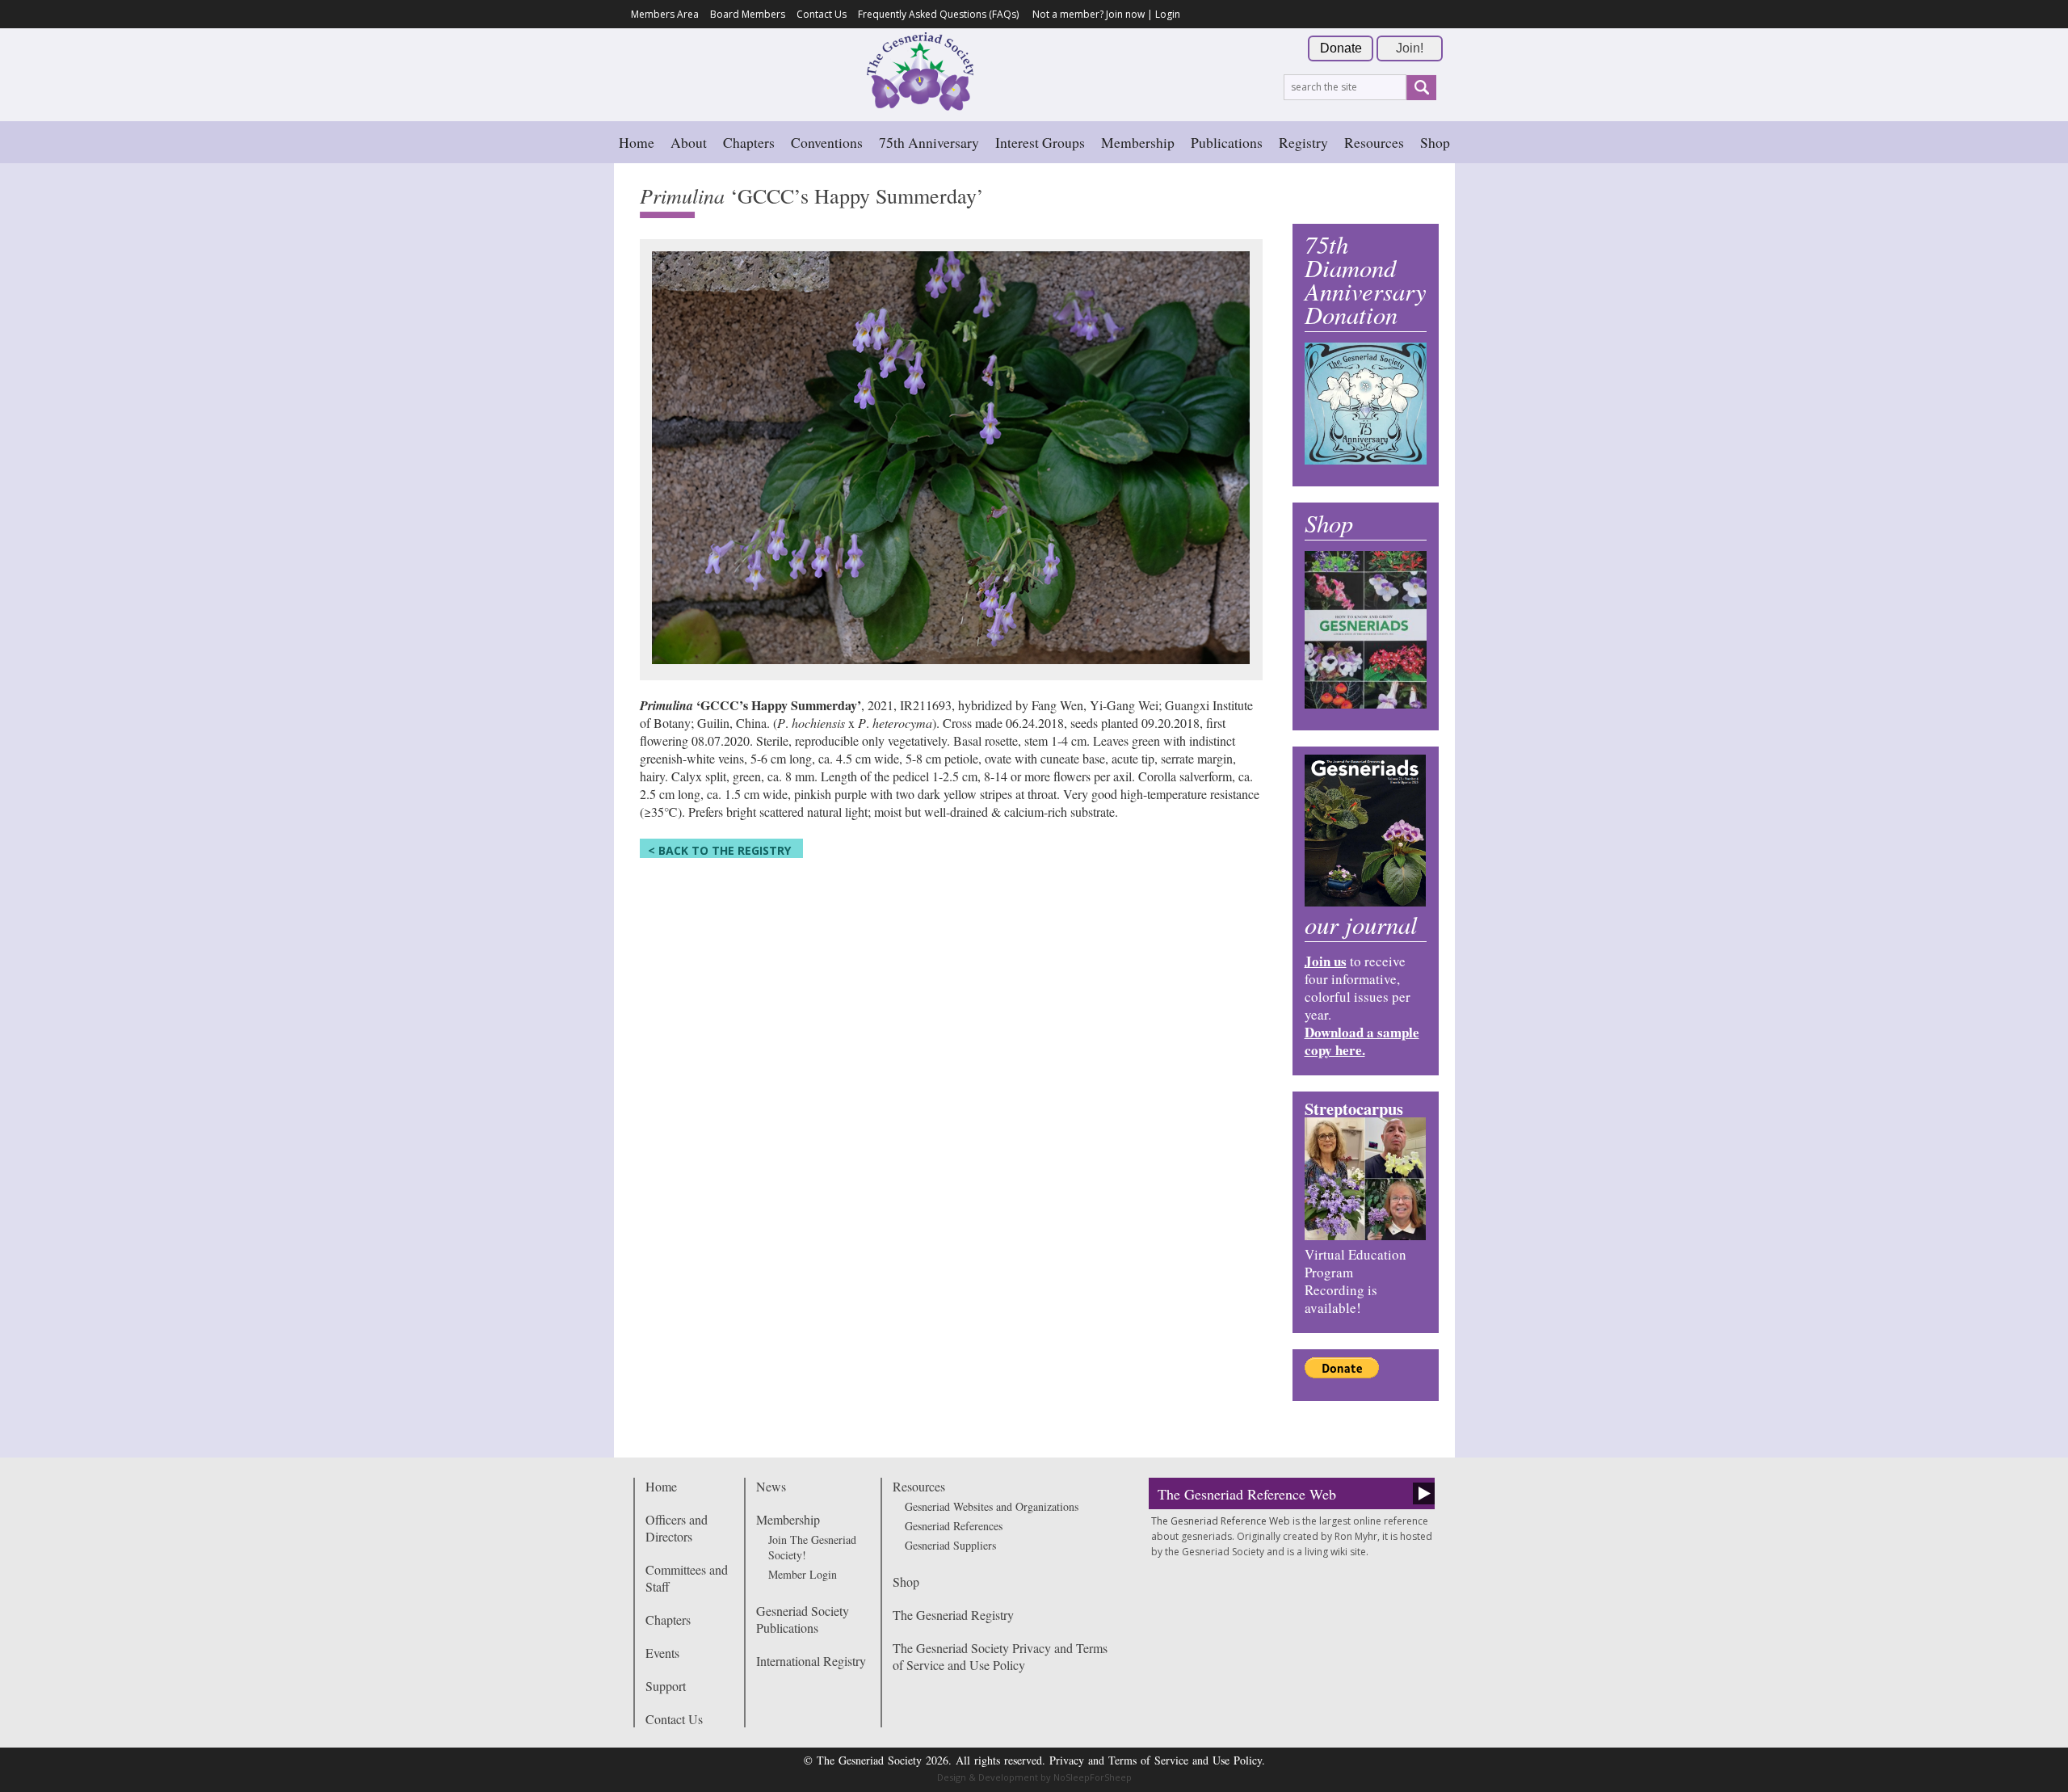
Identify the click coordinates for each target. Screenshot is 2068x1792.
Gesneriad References (954, 1526)
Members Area (665, 14)
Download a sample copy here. (1362, 1041)
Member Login (803, 1574)
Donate (1341, 48)
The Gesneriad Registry (953, 1615)
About (689, 142)
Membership (1138, 142)
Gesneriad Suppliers (950, 1545)
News (771, 1486)
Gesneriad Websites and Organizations (992, 1506)
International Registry (811, 1661)
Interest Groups (1040, 142)
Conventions (827, 142)
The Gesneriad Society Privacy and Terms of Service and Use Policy (1000, 1656)
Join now (1125, 14)
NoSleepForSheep (1093, 1777)
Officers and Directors (677, 1528)
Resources (1374, 142)
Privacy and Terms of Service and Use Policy (1156, 1760)
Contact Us (822, 14)
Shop (1435, 142)
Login (1168, 14)
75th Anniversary (929, 142)
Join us (1326, 961)
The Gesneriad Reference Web (1247, 1494)
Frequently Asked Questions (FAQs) (938, 14)
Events (662, 1653)
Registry (1303, 142)
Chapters (749, 142)
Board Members (748, 14)
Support (666, 1686)
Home (637, 142)
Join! (1410, 48)
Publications (1227, 142)
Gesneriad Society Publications (803, 1619)
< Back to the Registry (719, 850)
